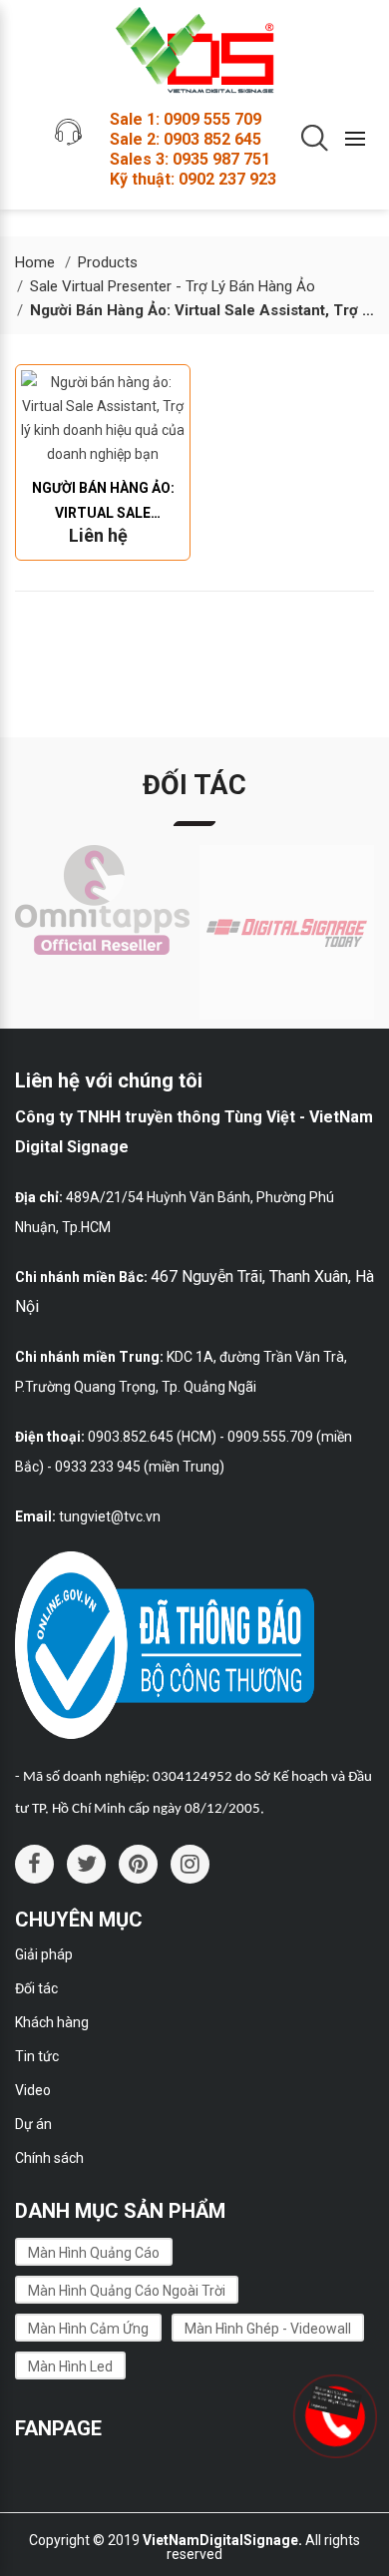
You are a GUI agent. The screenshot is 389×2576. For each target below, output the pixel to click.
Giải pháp (44, 1954)
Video (33, 2090)
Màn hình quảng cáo (94, 2253)
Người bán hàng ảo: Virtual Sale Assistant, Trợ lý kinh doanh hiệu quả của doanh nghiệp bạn (103, 503)
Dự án (33, 2124)
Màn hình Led (70, 2366)
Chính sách (49, 2158)
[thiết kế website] (332, 2400)
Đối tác (36, 1988)
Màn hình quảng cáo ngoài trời (127, 2291)
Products (108, 262)
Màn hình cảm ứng (88, 2329)
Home (35, 262)
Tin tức (37, 2056)
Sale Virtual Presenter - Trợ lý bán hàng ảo (173, 286)
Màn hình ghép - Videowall (268, 2329)
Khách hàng (52, 2022)
